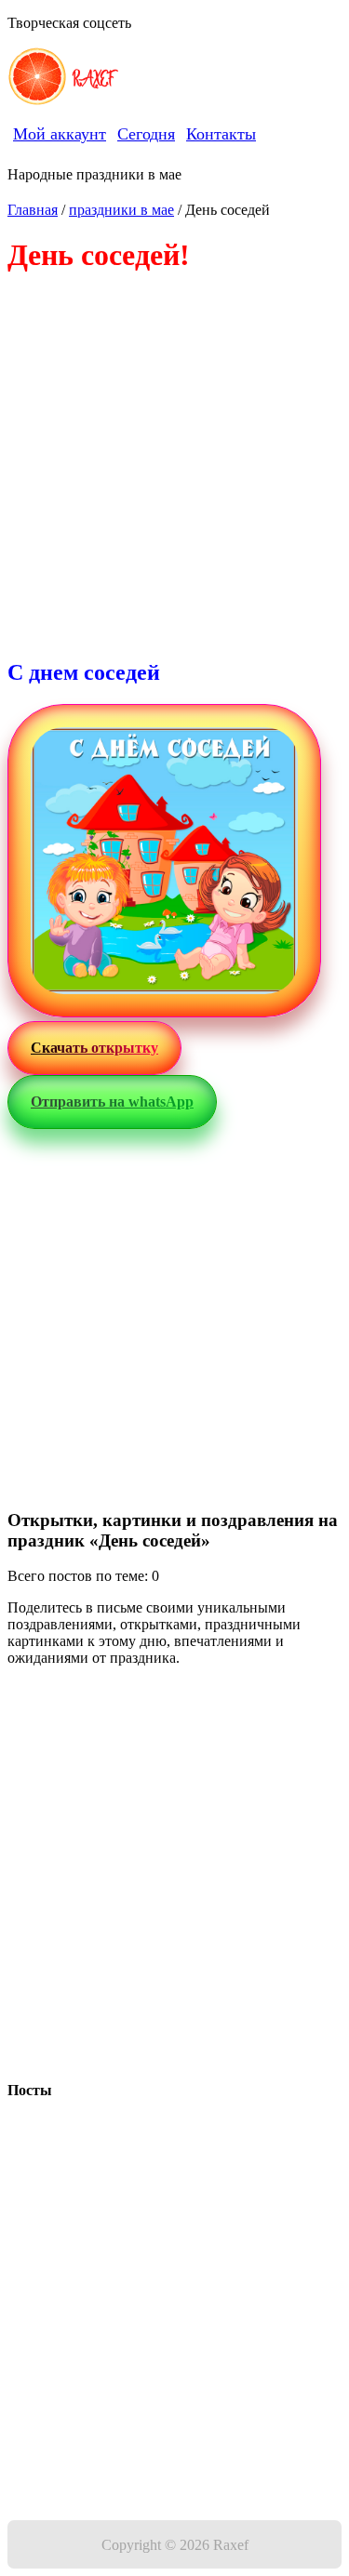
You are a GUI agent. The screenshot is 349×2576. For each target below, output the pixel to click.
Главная (33, 210)
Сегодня (146, 134)
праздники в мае (121, 210)
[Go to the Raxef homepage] (37, 78)
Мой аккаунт (60, 134)
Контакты (221, 134)
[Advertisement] (174, 467)
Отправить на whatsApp (112, 1102)
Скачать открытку (94, 1048)
